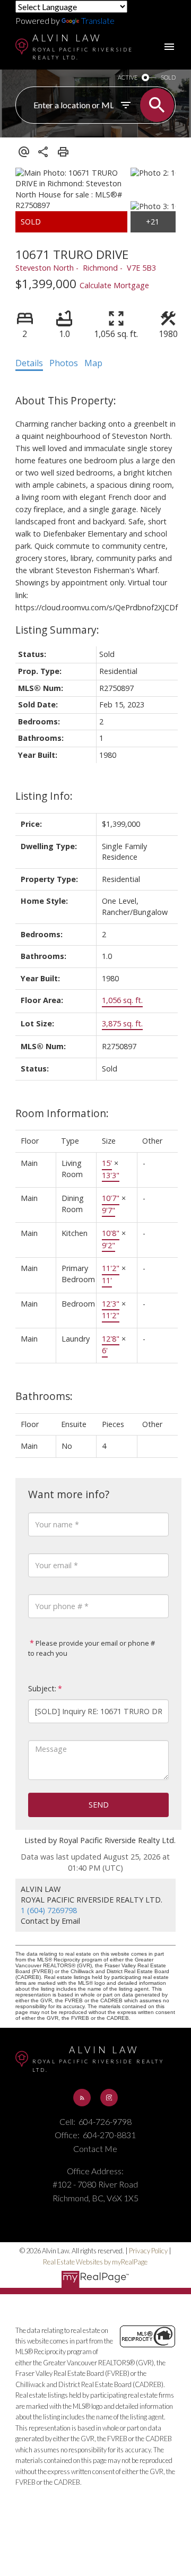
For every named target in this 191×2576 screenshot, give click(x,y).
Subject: (42, 1688)
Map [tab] (93, 363)
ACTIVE (128, 77)
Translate (98, 20)
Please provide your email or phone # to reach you (92, 1648)
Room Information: (62, 1113)
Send (99, 1805)
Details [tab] (29, 363)
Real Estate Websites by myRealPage (95, 2262)
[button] (82, 2097)
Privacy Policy (148, 2251)
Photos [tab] (64, 363)
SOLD (168, 77)
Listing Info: (44, 796)
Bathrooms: (44, 1396)
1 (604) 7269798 (49, 1910)
